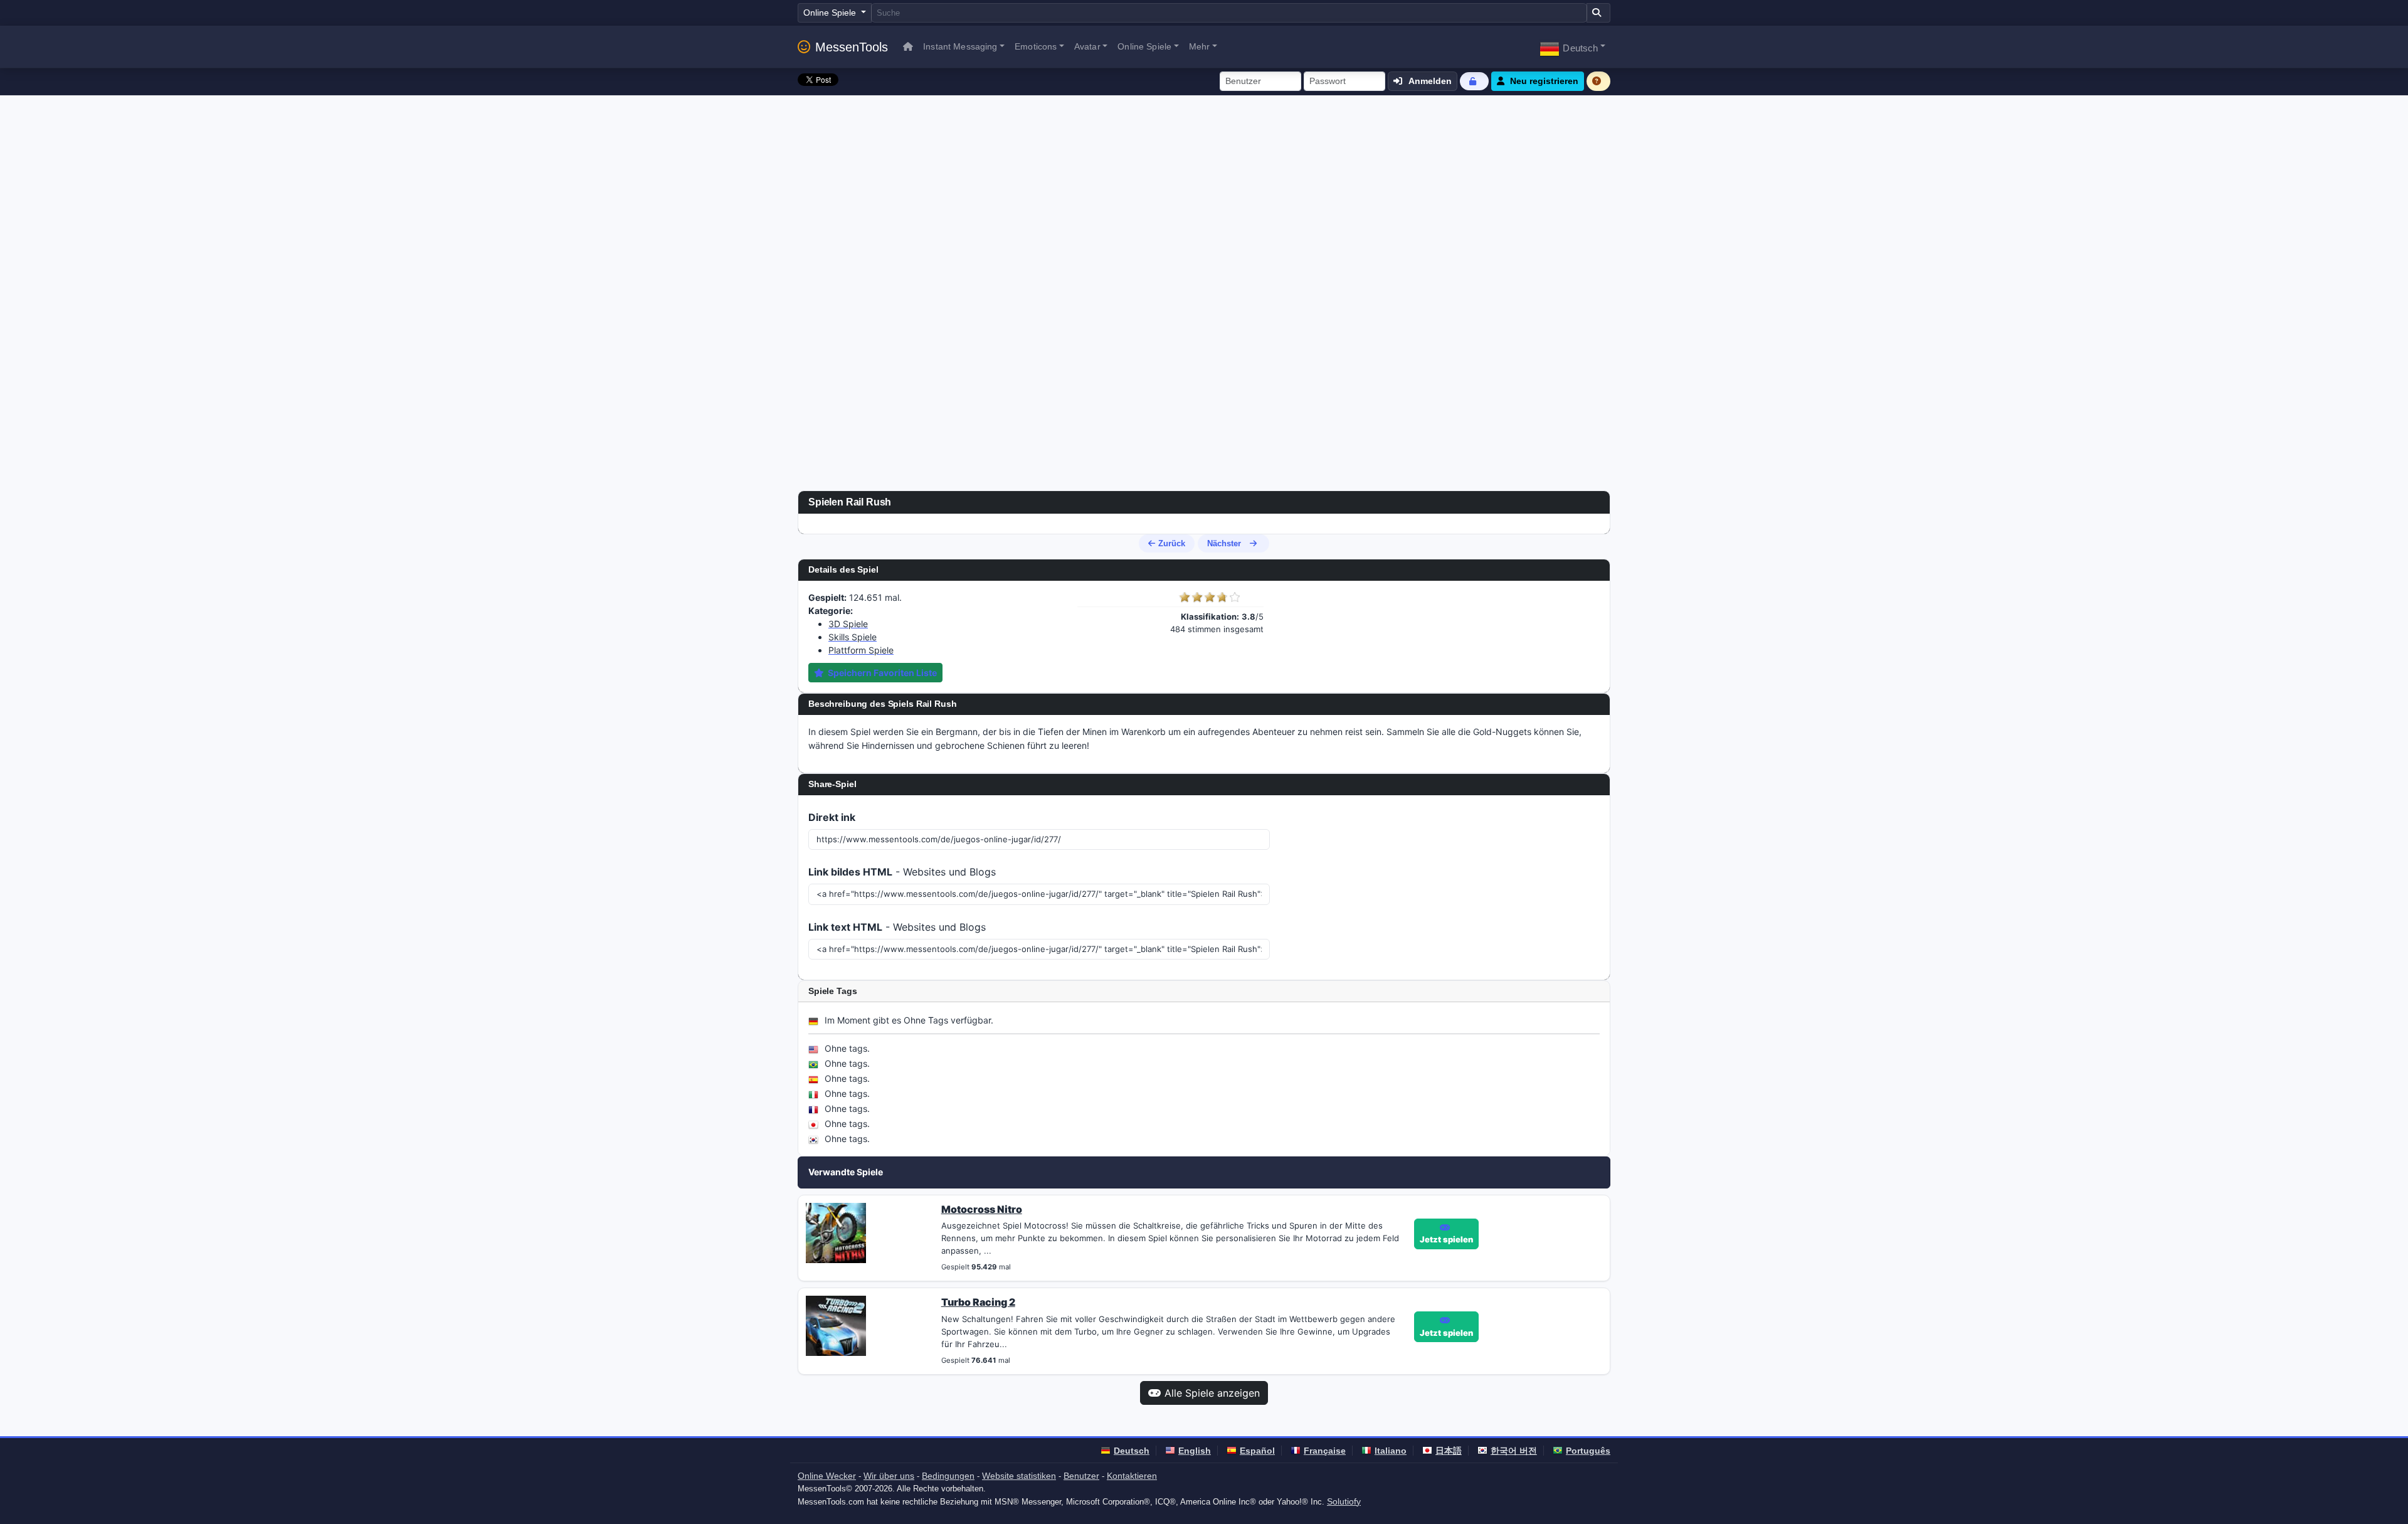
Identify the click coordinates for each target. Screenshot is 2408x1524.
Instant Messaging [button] (960, 46)
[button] (1572, 47)
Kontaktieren (1132, 1476)
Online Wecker (827, 1476)
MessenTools (852, 47)
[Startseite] (908, 47)
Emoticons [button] (1036, 46)
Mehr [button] (1200, 46)
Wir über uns (889, 1476)
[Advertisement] (1204, 189)
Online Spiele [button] (1144, 46)
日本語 (1449, 1451)
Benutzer (1081, 1476)
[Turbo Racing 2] (836, 1325)
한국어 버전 (1514, 1451)
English (1195, 1451)
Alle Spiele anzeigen (1212, 1393)
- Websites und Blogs (902, 872)
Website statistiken (1019, 1476)
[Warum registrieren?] (1598, 81)
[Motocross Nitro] (836, 1232)
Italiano (1391, 1451)
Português (1588, 1451)
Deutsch (1132, 1451)
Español (1257, 1451)
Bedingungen (948, 1476)
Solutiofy (1344, 1501)
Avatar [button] (1087, 46)
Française (1325, 1451)
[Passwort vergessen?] (1474, 81)
